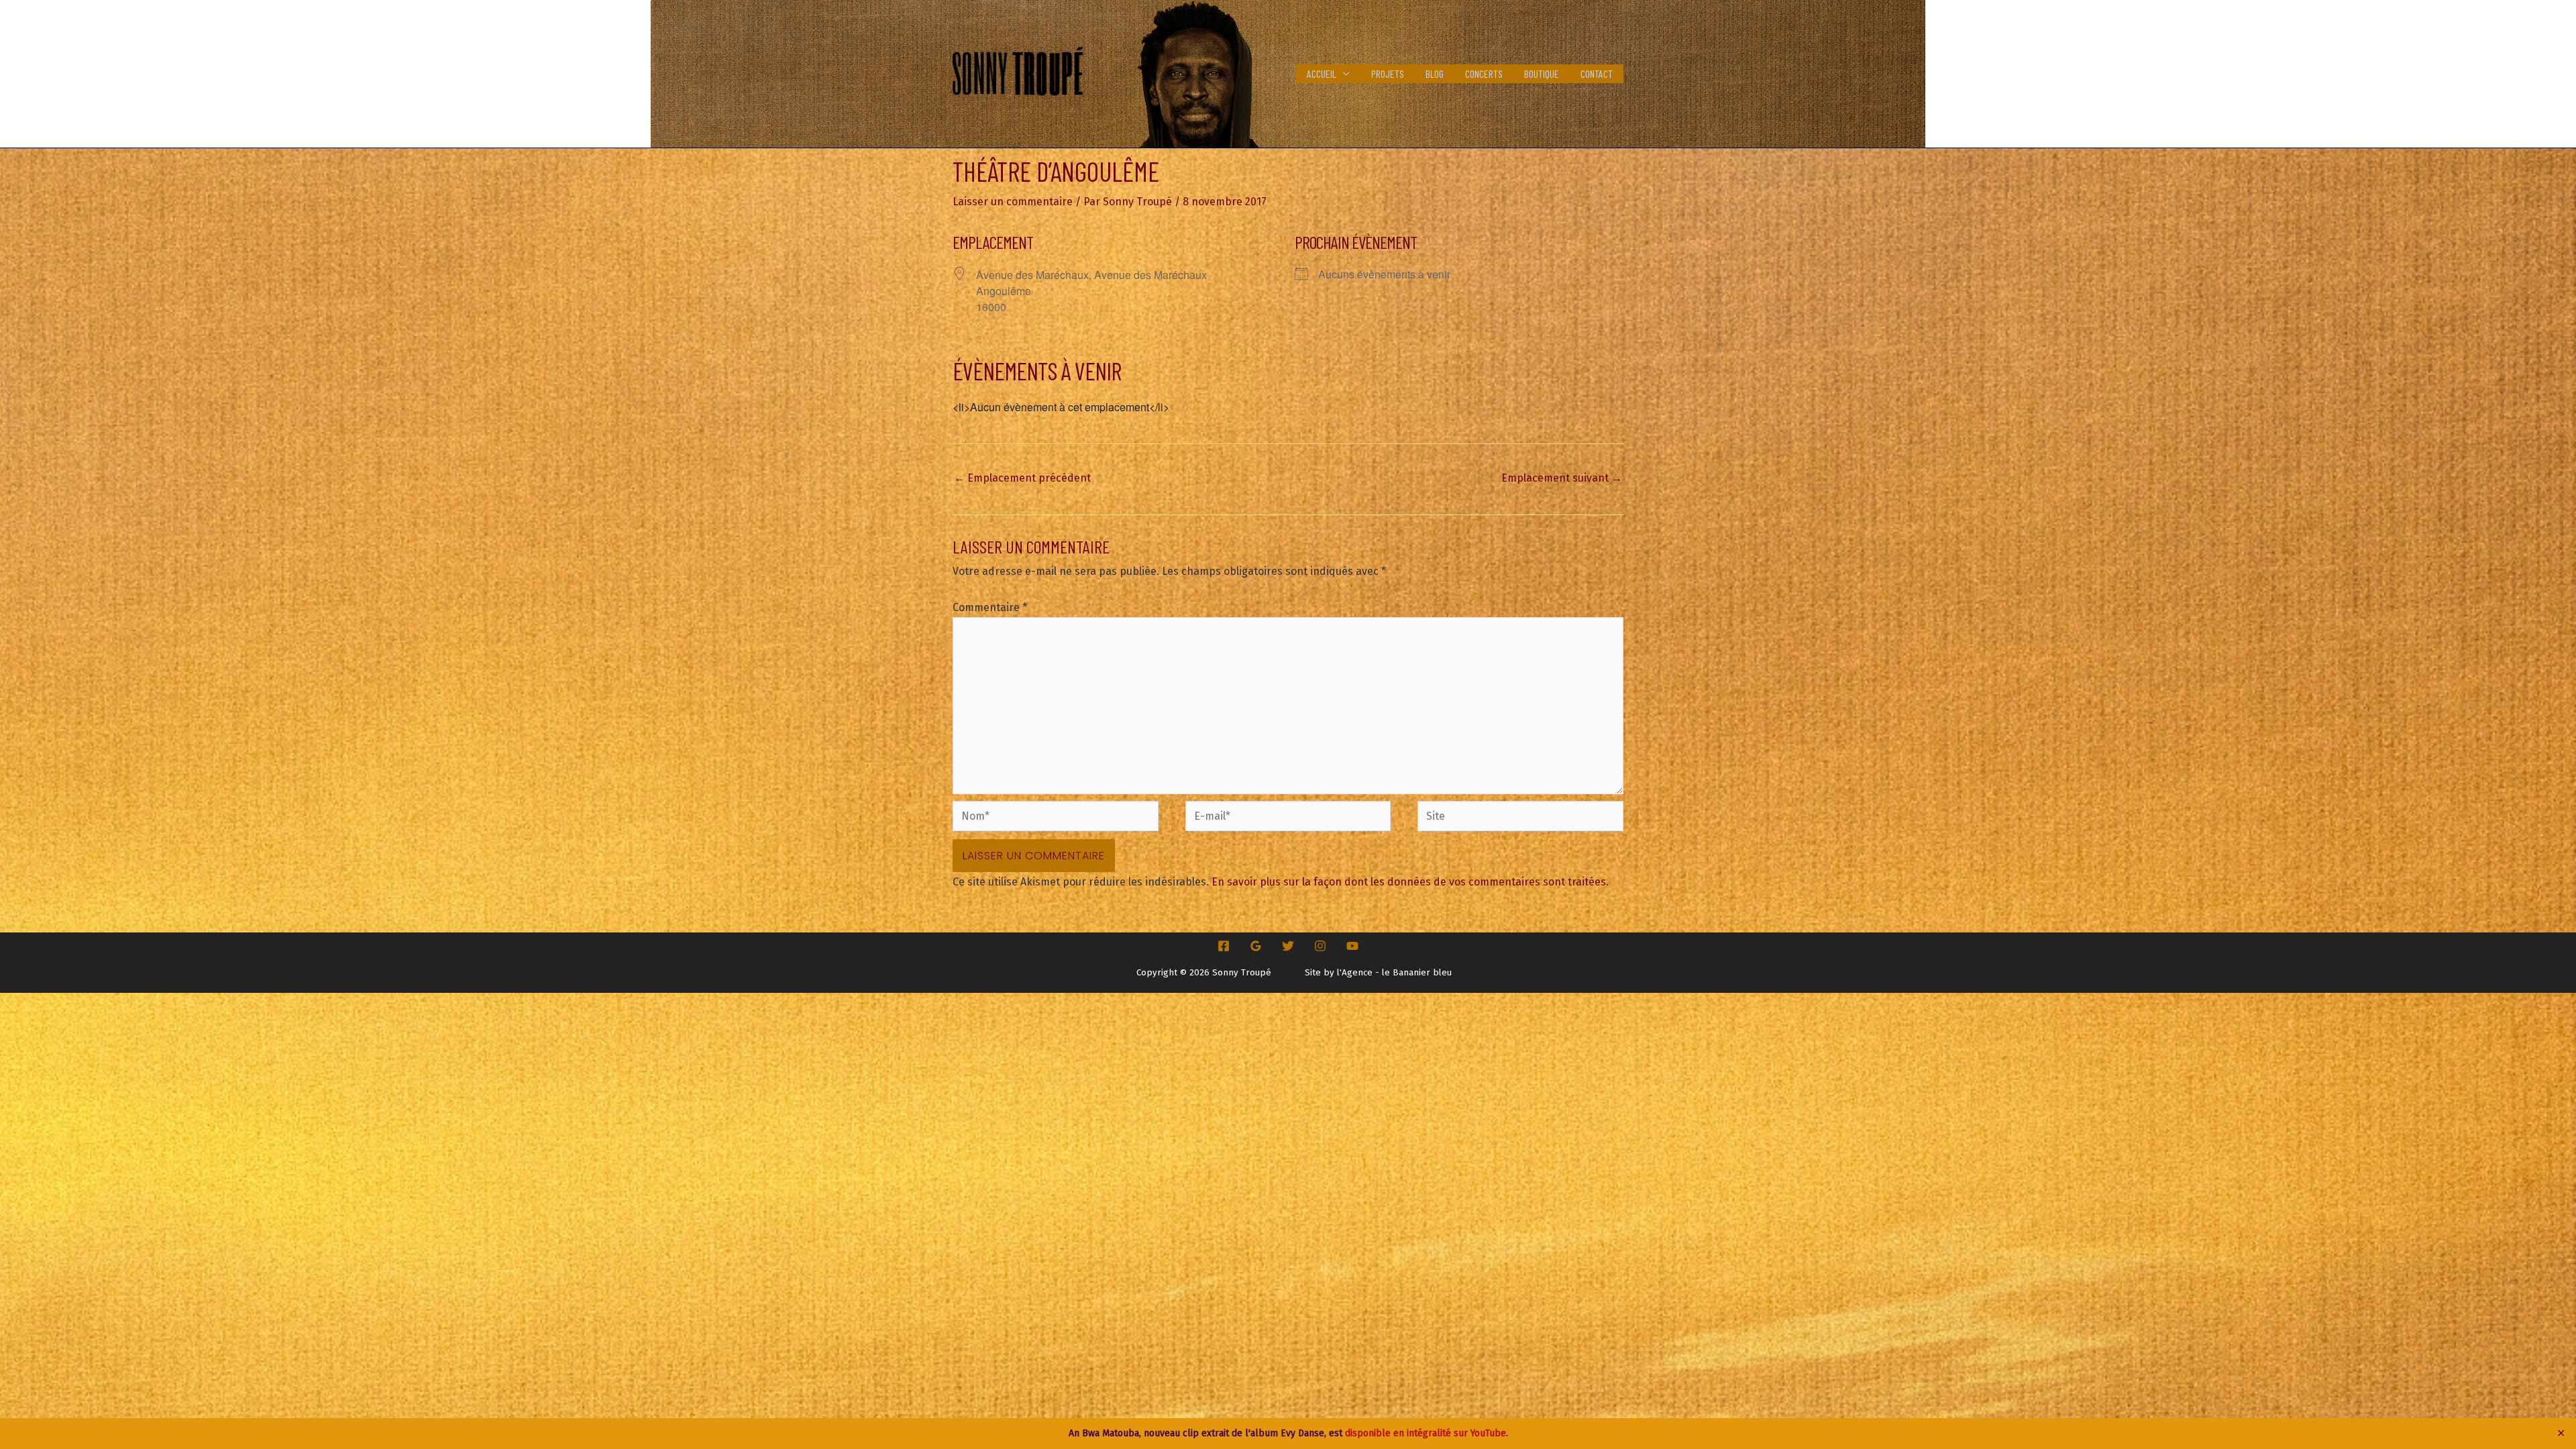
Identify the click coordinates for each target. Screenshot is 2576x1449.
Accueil (1322, 73)
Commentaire (990, 607)
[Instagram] (1320, 946)
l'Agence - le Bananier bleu (1394, 973)
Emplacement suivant (1562, 478)
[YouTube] (1352, 946)
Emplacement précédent (1022, 478)
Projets (1388, 73)
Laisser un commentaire (1013, 202)
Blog (1435, 73)
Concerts (1484, 73)
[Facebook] (1224, 946)
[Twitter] (1288, 946)
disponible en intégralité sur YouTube (1426, 1433)
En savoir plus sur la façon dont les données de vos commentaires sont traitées (1409, 882)
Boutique (1542, 73)
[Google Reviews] (1256, 946)
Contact (1597, 73)
